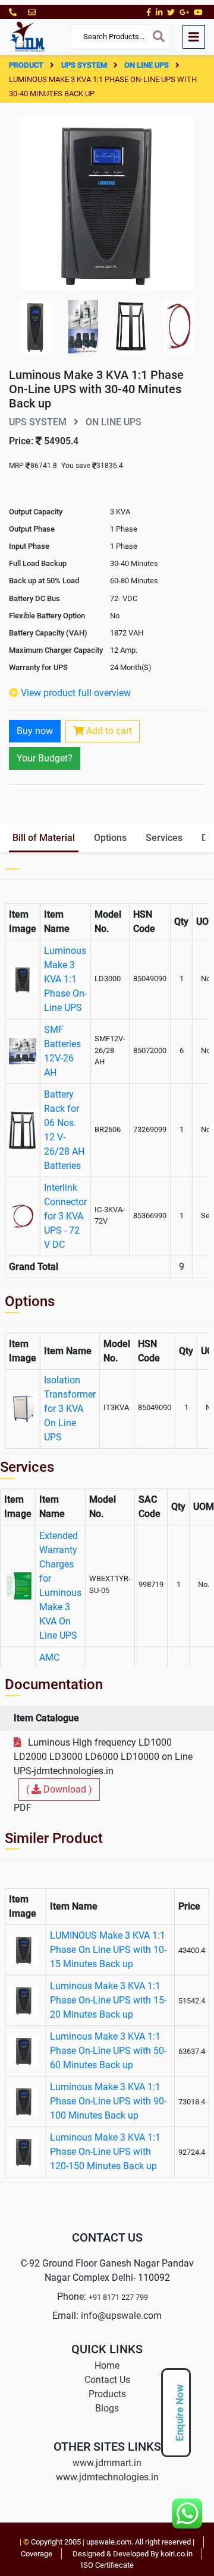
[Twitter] (171, 12)
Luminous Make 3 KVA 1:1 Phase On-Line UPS (65, 979)
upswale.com (109, 2542)
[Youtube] (198, 12)
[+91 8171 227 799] (14, 12)
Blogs (107, 2408)
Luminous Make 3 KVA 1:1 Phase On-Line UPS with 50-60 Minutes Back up (108, 2051)
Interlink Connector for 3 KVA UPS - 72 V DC (65, 1216)
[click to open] (107, 203)
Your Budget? (45, 758)
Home (107, 2365)
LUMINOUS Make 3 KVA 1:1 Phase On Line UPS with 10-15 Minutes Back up (108, 1950)
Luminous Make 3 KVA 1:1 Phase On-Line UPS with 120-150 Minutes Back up (105, 2152)
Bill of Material (44, 838)
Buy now (35, 731)
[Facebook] (149, 12)
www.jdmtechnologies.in (107, 2477)
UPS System (85, 65)
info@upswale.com (121, 2316)
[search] (159, 37)
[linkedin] (159, 12)
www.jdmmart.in (107, 2463)
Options (110, 838)
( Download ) (59, 1789)
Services (164, 838)
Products (107, 2394)
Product (27, 65)
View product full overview (76, 693)
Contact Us (107, 2380)
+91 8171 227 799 (118, 2297)
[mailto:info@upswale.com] (32, 12)
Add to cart (108, 731)
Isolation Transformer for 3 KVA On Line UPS (70, 1409)
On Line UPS (147, 65)
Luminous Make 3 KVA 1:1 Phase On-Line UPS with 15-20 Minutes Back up (108, 2000)
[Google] (184, 12)
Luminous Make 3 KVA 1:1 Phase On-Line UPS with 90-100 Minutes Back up (108, 2101)
